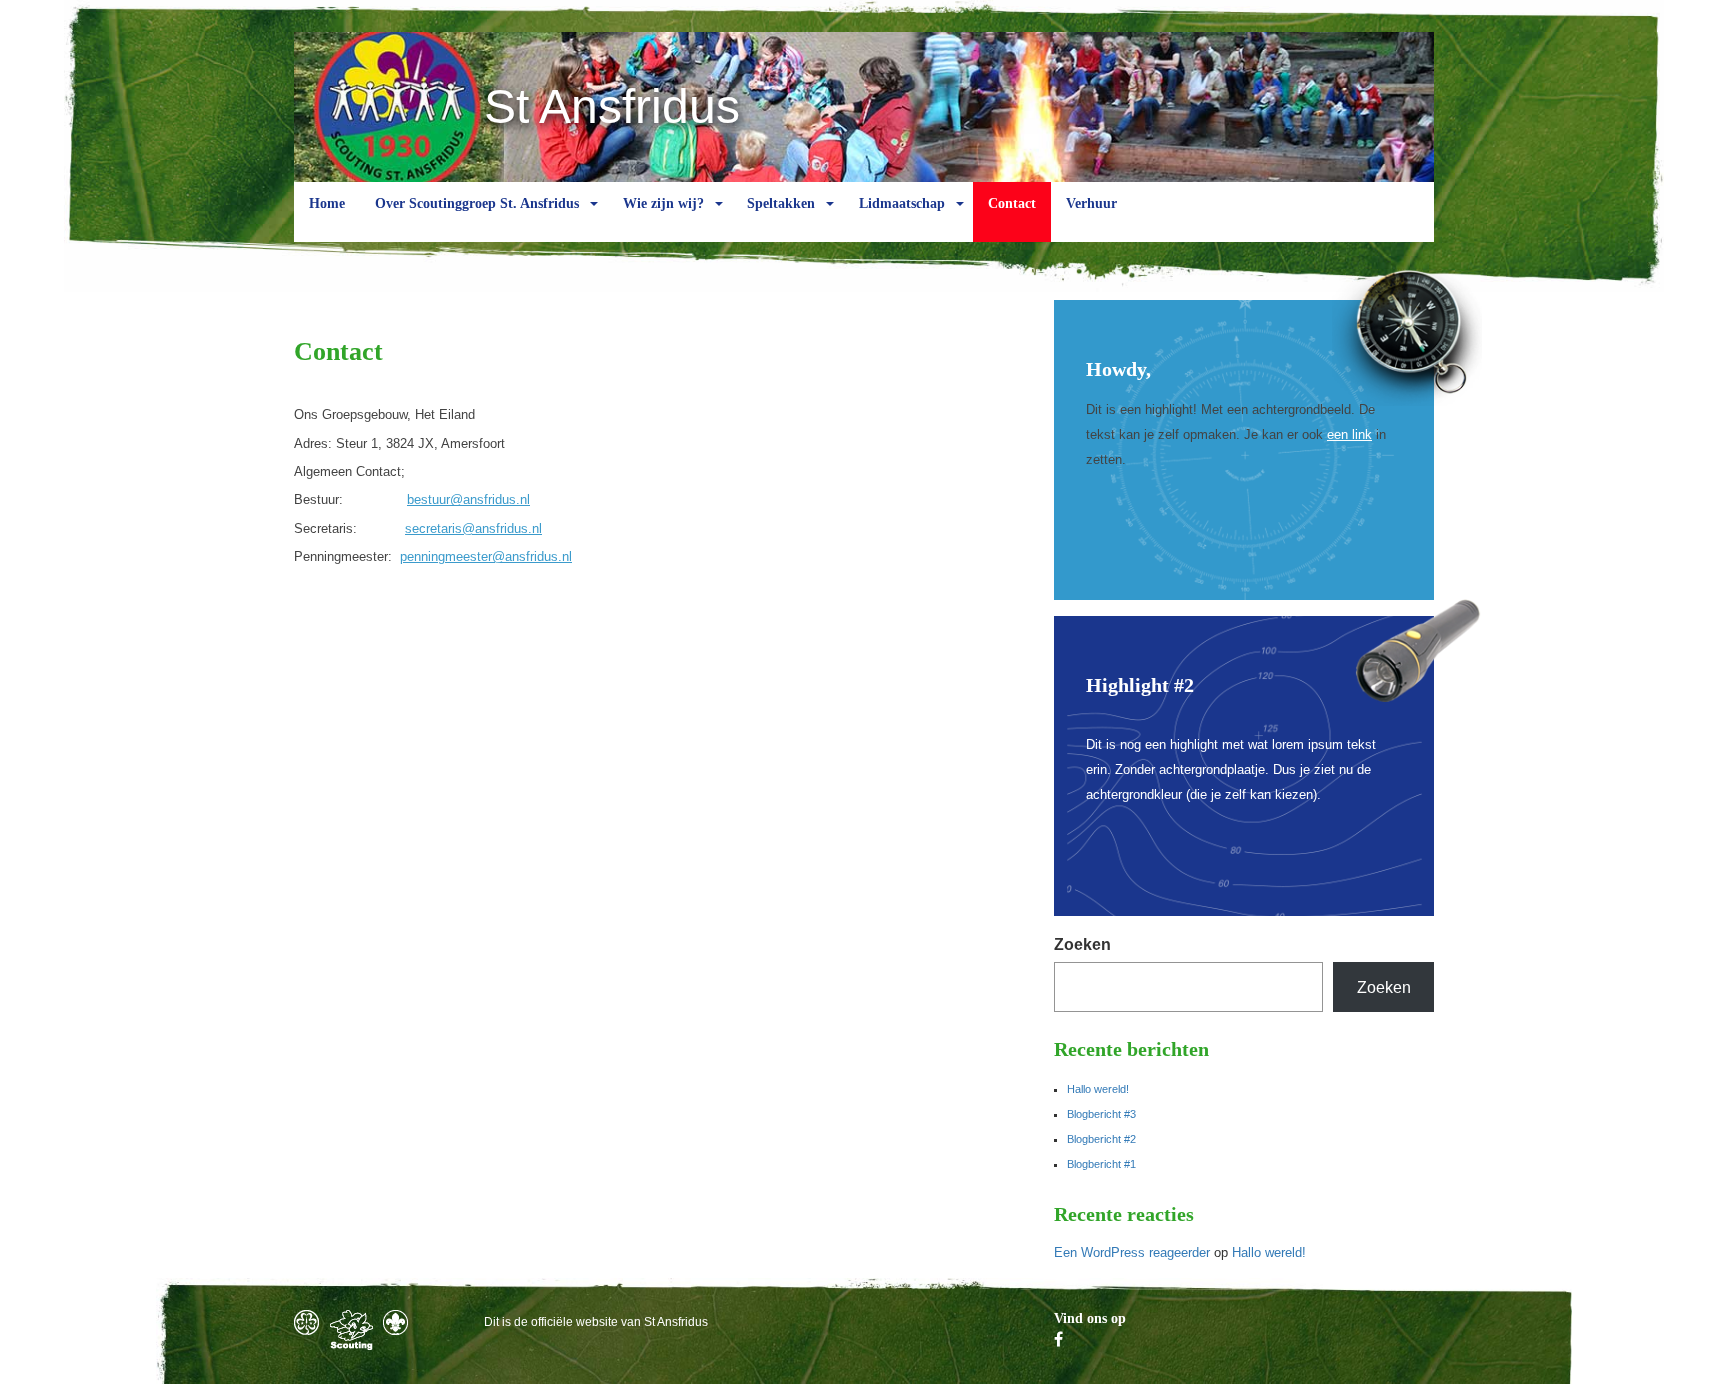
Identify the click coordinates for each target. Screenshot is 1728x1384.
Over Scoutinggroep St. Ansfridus (477, 203)
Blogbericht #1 (1101, 1164)
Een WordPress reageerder (1132, 1252)
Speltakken (781, 203)
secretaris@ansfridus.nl (473, 528)
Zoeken (1082, 944)
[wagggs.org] (306, 1322)
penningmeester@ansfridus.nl (486, 556)
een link (1349, 434)
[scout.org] (395, 1322)
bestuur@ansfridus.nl (468, 499)
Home (327, 203)
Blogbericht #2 (1101, 1139)
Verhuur (1091, 203)
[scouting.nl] (351, 1330)
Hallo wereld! (1098, 1089)
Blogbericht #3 (1101, 1114)
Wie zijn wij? (663, 203)
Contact (1012, 203)
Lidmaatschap (902, 203)
